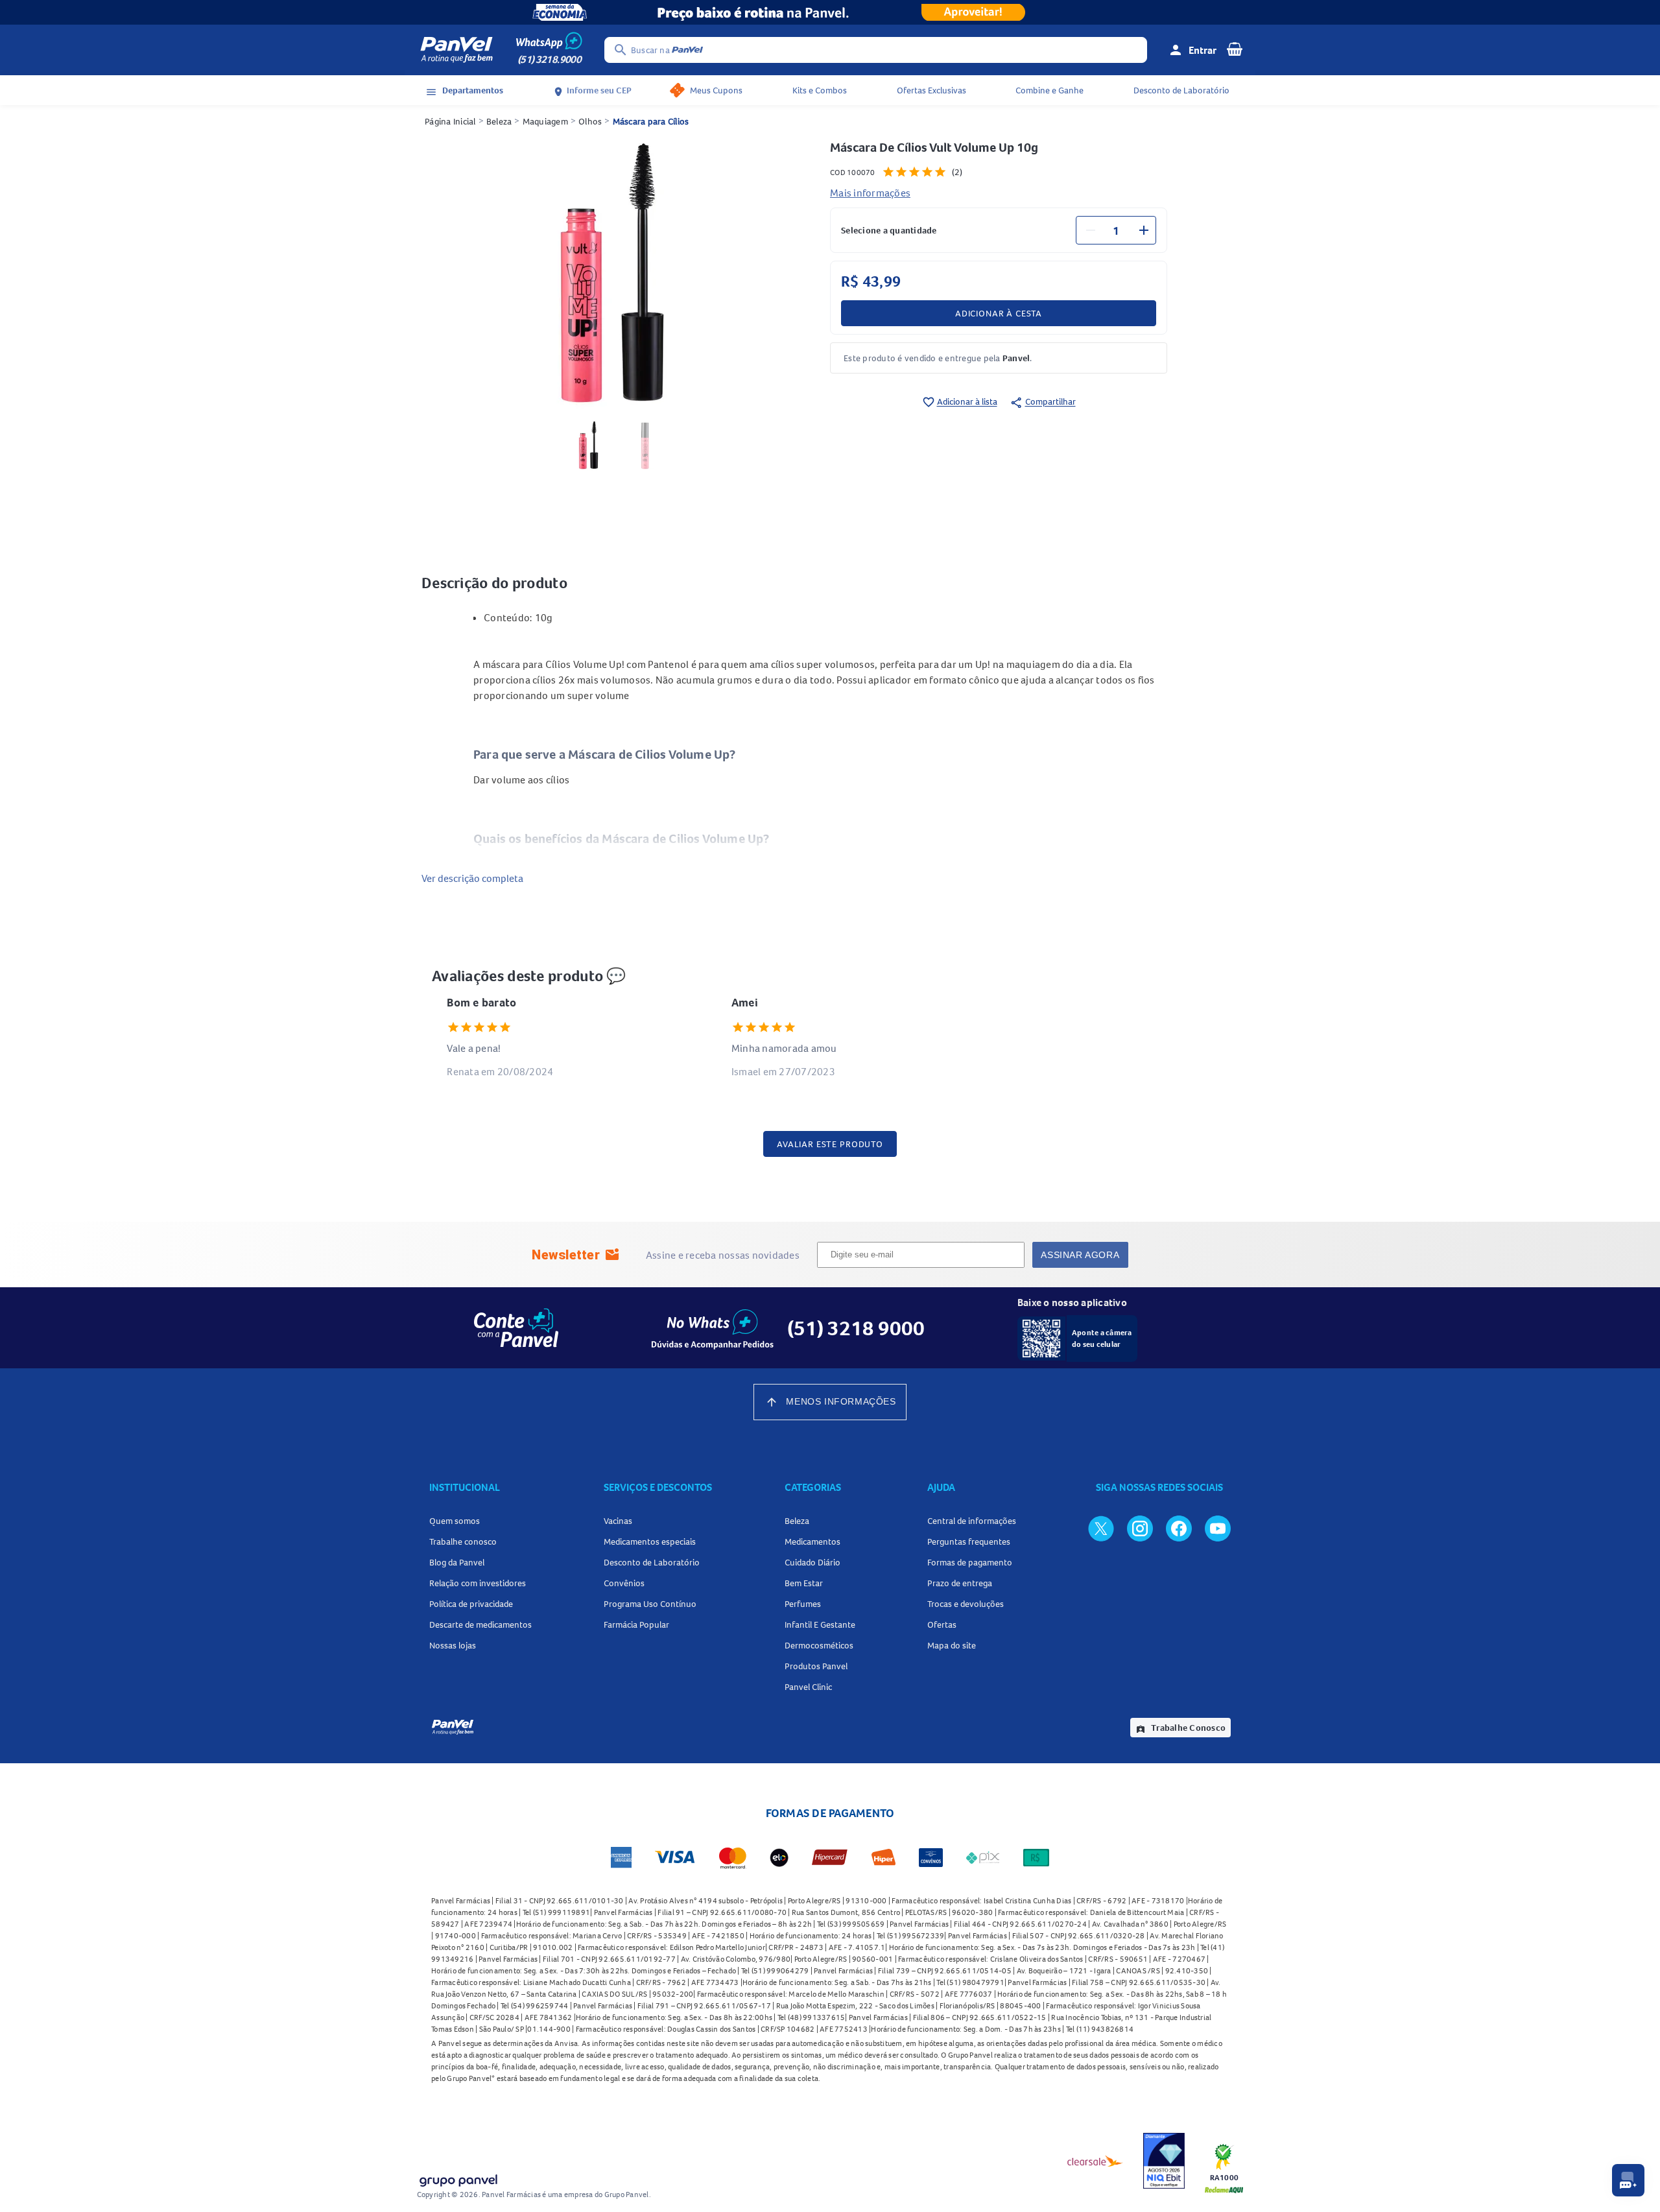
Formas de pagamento (970, 1562)
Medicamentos (812, 1541)
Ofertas (942, 1624)
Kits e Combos (820, 90)
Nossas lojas (453, 1645)
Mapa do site (952, 1645)
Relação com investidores (478, 1583)
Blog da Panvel (457, 1562)
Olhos (590, 121)
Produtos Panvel (816, 1666)
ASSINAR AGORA (1080, 1255)
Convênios (624, 1583)
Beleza (499, 121)
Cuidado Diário (812, 1562)
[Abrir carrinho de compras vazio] (1235, 49)
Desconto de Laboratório (1181, 90)
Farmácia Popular (636, 1624)
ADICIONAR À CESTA (999, 313)
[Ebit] (1164, 2161)
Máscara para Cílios (651, 121)
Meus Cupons (716, 90)
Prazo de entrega (960, 1583)
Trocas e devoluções (966, 1604)
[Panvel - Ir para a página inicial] (456, 50)
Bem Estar (804, 1583)
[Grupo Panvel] (458, 2178)
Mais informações (870, 193)
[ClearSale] (1095, 2161)
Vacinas (618, 1521)
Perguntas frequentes (969, 1541)
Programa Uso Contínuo (650, 1604)
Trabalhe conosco (463, 1541)
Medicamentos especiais (650, 1541)
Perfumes (803, 1604)
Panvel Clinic (808, 1687)
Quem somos (455, 1521)
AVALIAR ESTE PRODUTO (830, 1144)
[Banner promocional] (830, 12)
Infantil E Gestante (820, 1624)
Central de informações (972, 1521)
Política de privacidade (471, 1604)
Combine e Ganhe (1049, 90)
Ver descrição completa (472, 878)
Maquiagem (545, 121)
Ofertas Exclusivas (931, 90)
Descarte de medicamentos (480, 1624)
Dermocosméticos (819, 1645)
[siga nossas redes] (1101, 1528)
